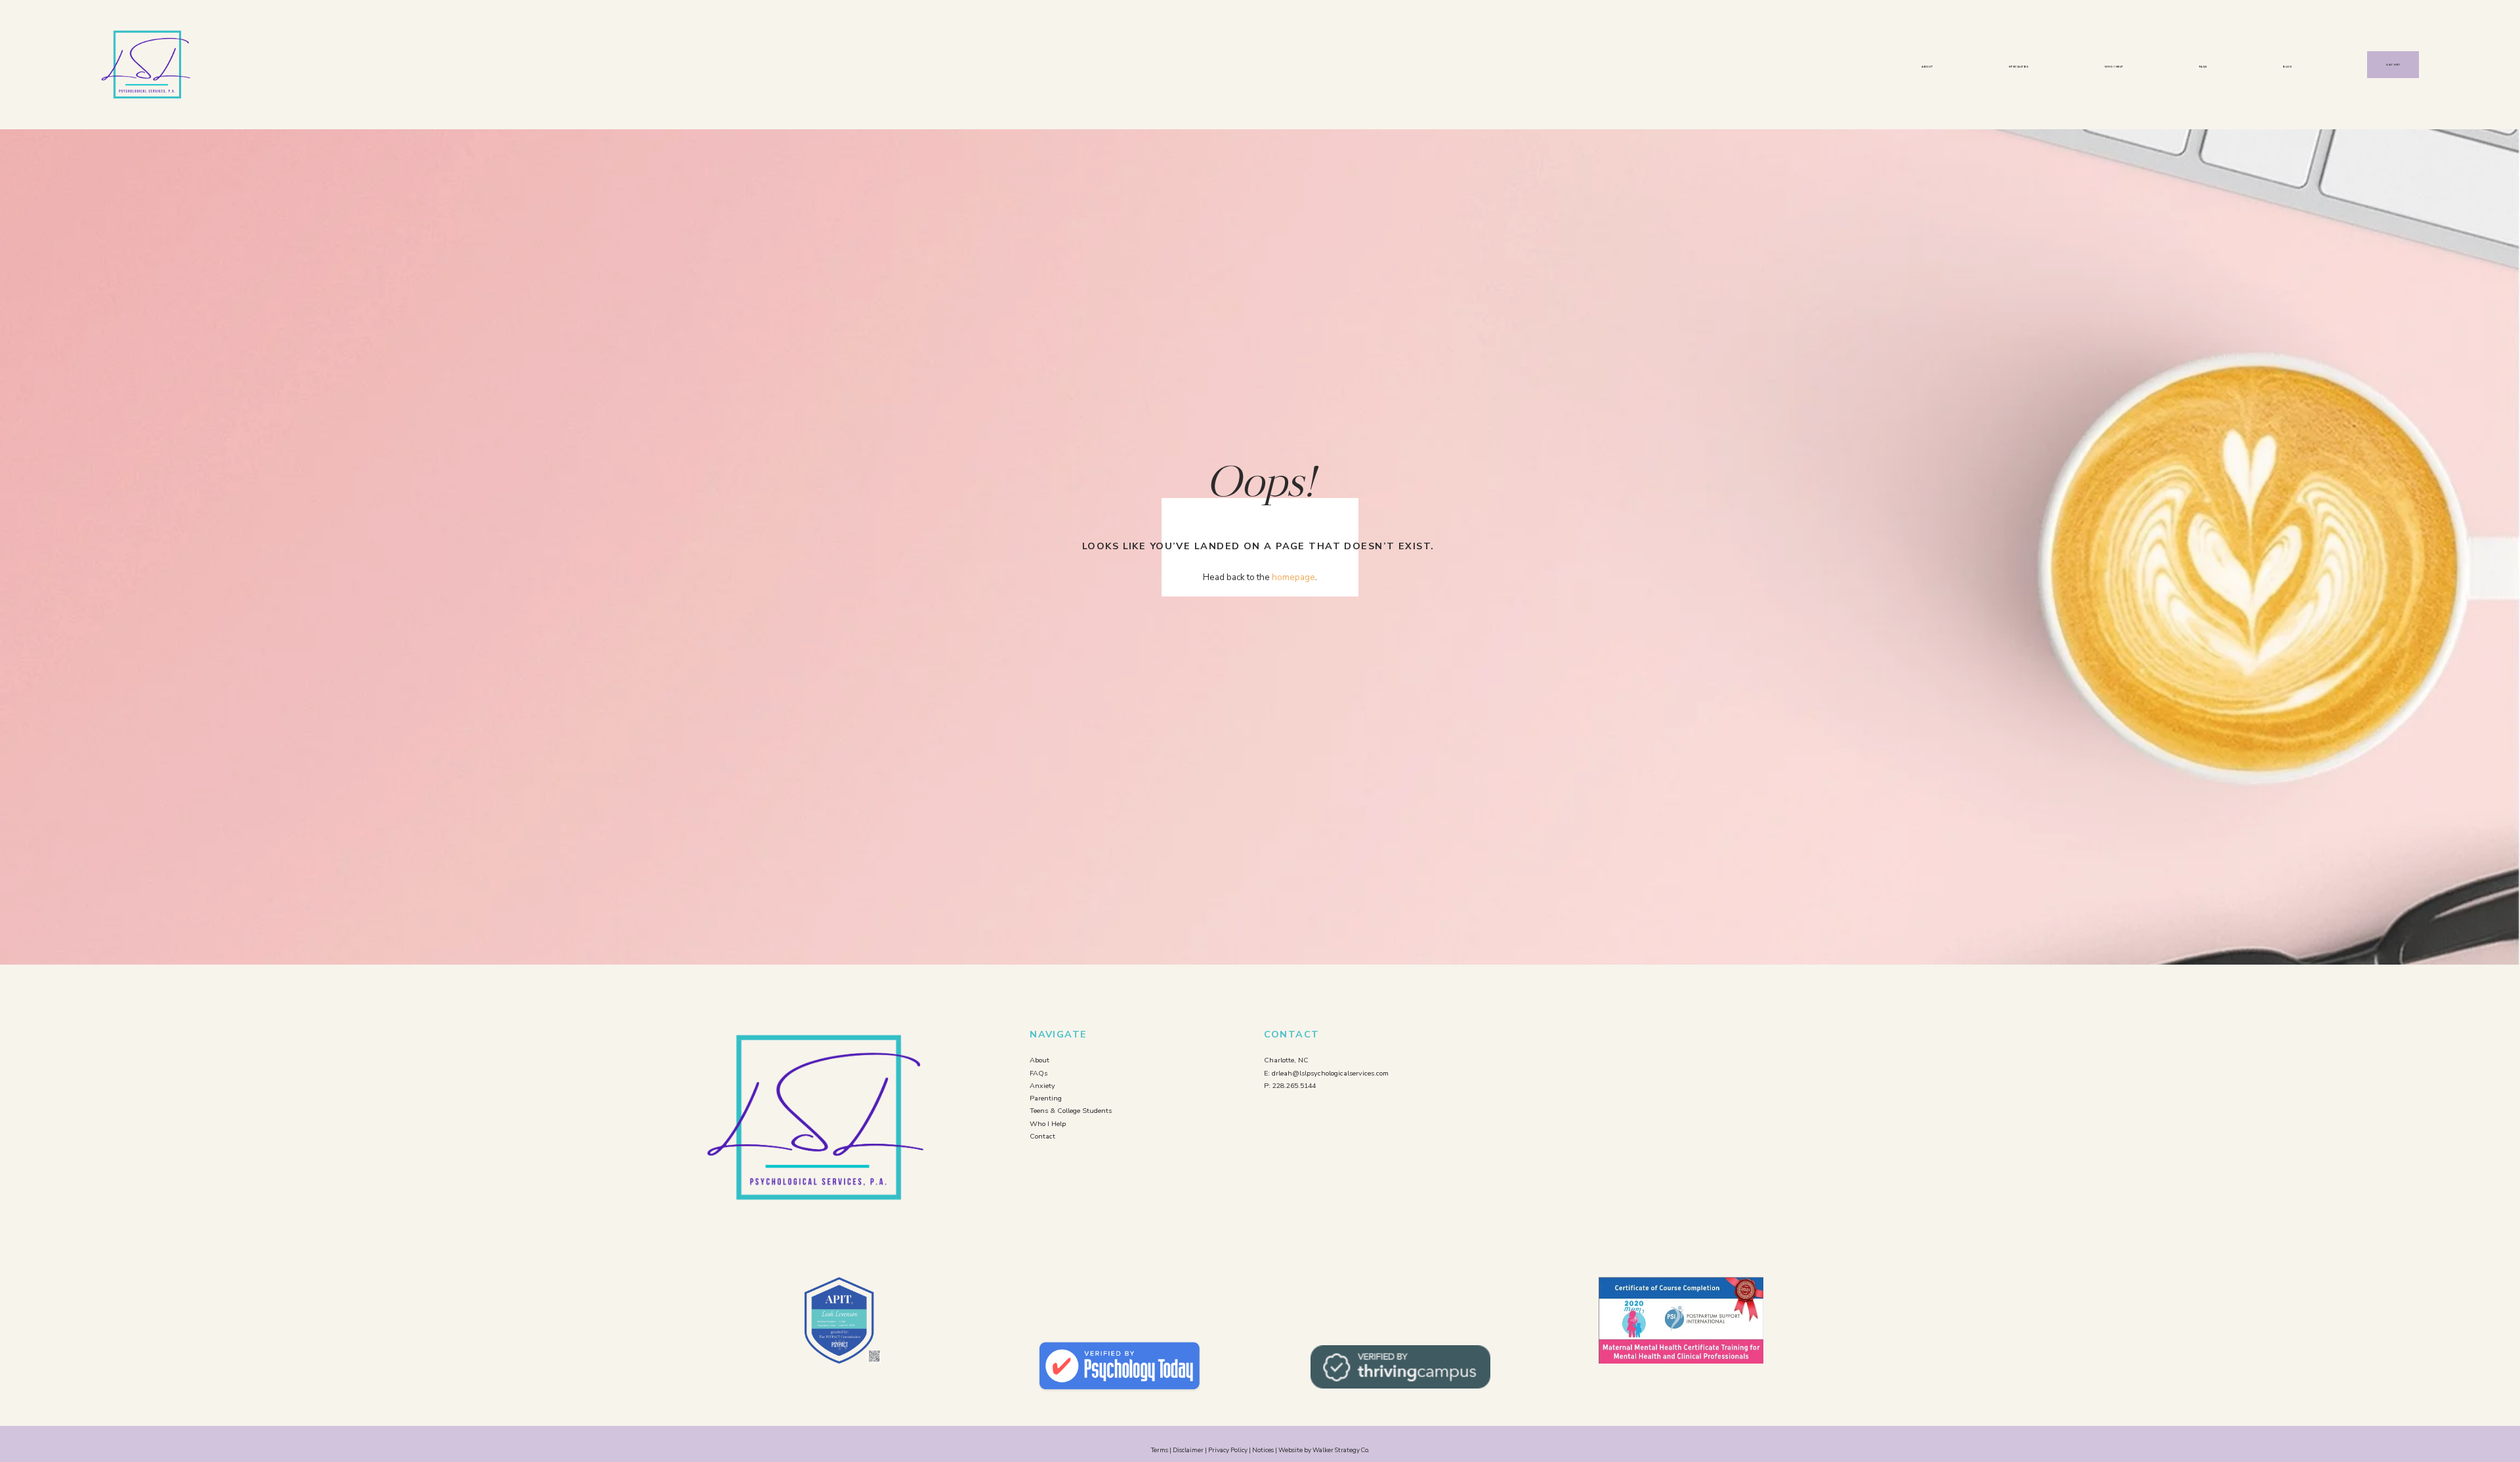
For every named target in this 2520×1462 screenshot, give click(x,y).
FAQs (2203, 67)
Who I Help (2114, 67)
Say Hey (2393, 65)
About (1927, 67)
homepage (1293, 577)
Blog (2287, 67)
